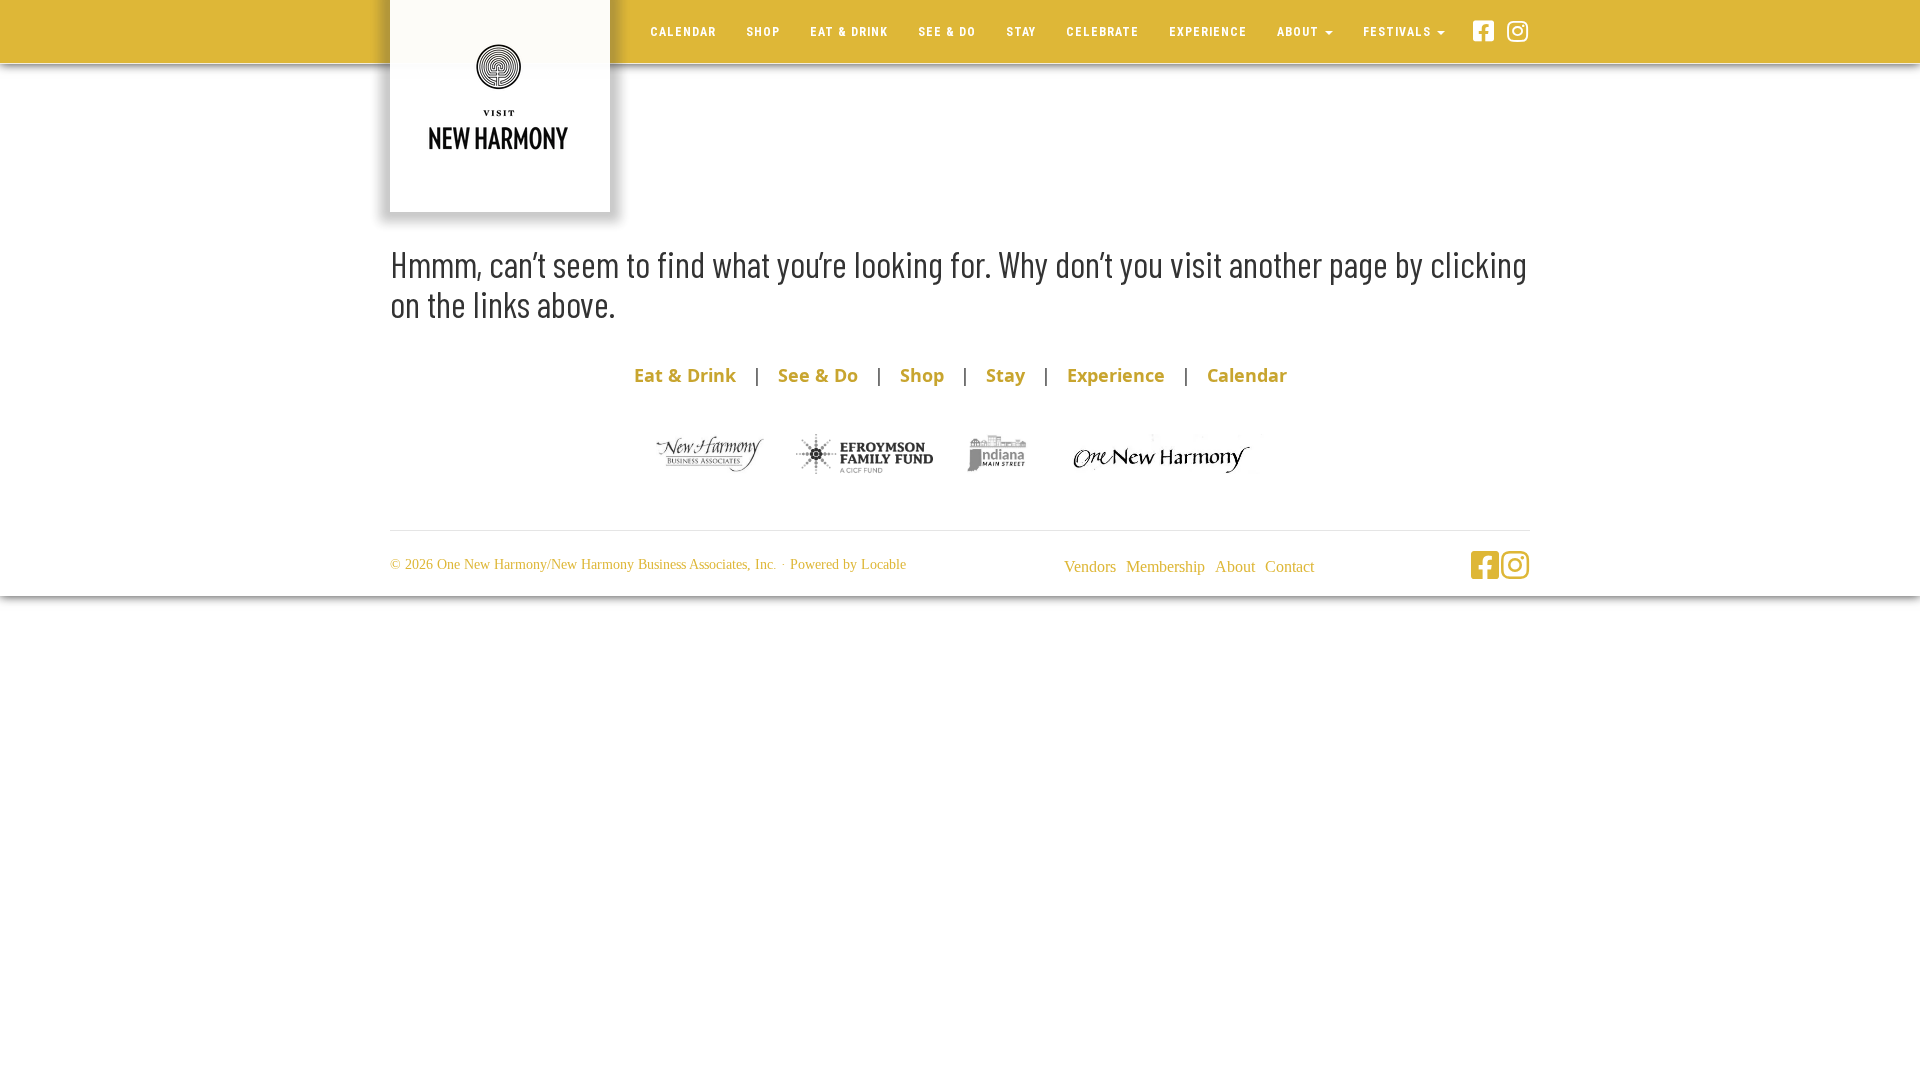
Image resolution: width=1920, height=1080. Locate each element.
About (1300, 32)
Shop (763, 32)
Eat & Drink (849, 32)
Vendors (1090, 566)
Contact (1289, 566)
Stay (1021, 32)
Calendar (683, 32)
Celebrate (1102, 32)
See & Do (947, 32)
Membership (1165, 566)
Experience (1208, 32)
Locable (883, 564)
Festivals (1399, 32)
